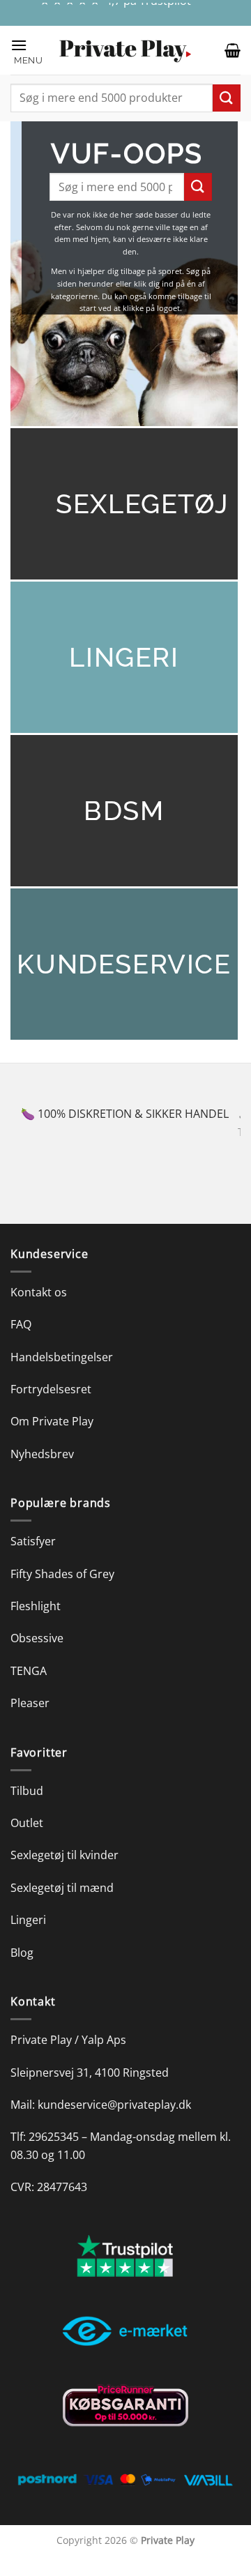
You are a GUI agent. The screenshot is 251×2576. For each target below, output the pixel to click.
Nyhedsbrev (42, 1471)
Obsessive (37, 1656)
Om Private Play (52, 1439)
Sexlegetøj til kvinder (64, 1873)
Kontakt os (39, 1310)
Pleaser (30, 1721)
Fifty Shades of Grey (62, 1591)
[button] (28, 51)
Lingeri (28, 1938)
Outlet (27, 1841)
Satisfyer (33, 1559)
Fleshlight (36, 1624)
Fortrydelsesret (51, 1407)
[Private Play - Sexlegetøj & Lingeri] (125, 51)
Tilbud (27, 1808)
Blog (22, 1970)
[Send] (227, 98)
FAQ (21, 1342)
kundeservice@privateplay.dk (114, 2123)
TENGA (29, 1688)
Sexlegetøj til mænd (62, 1905)
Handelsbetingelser (62, 1374)
